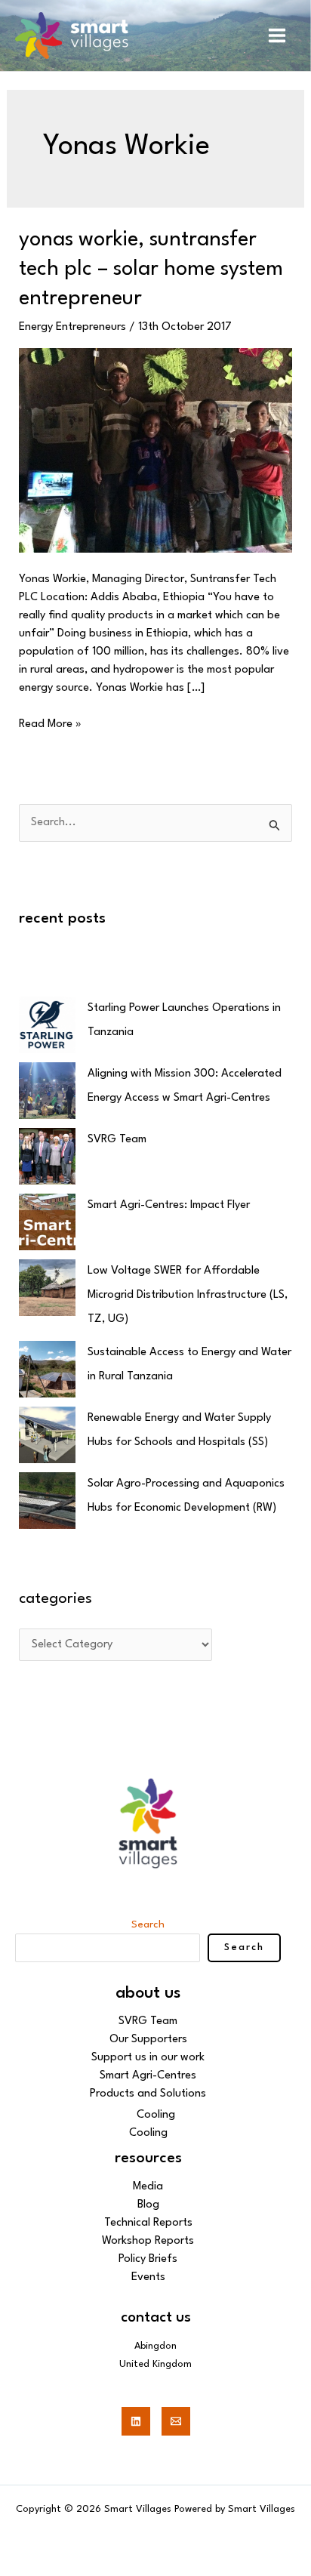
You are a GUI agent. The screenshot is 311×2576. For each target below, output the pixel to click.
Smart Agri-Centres (148, 2076)
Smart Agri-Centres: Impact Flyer (169, 1205)
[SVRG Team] (47, 1156)
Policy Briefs (148, 2259)
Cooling (156, 2115)
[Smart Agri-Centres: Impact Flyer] (47, 1222)
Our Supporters (148, 2040)
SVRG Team (117, 1140)
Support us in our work (148, 2058)
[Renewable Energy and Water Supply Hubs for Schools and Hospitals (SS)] (47, 1435)
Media (148, 2187)
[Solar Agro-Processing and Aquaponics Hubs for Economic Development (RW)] (47, 1501)
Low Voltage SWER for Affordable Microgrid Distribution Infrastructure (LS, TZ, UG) (188, 1295)
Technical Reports (148, 2223)
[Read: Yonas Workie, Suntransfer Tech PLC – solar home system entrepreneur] (156, 450)
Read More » (50, 723)
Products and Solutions (148, 2094)
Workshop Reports (148, 2241)
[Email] (176, 2421)
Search (148, 1924)
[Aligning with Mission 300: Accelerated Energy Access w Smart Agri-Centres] (47, 1091)
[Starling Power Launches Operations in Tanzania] (47, 1025)
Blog (148, 2205)
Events (148, 2277)
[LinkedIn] (136, 2421)
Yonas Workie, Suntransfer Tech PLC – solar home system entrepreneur (151, 270)
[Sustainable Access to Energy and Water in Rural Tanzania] (47, 1369)
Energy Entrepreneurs (72, 327)
